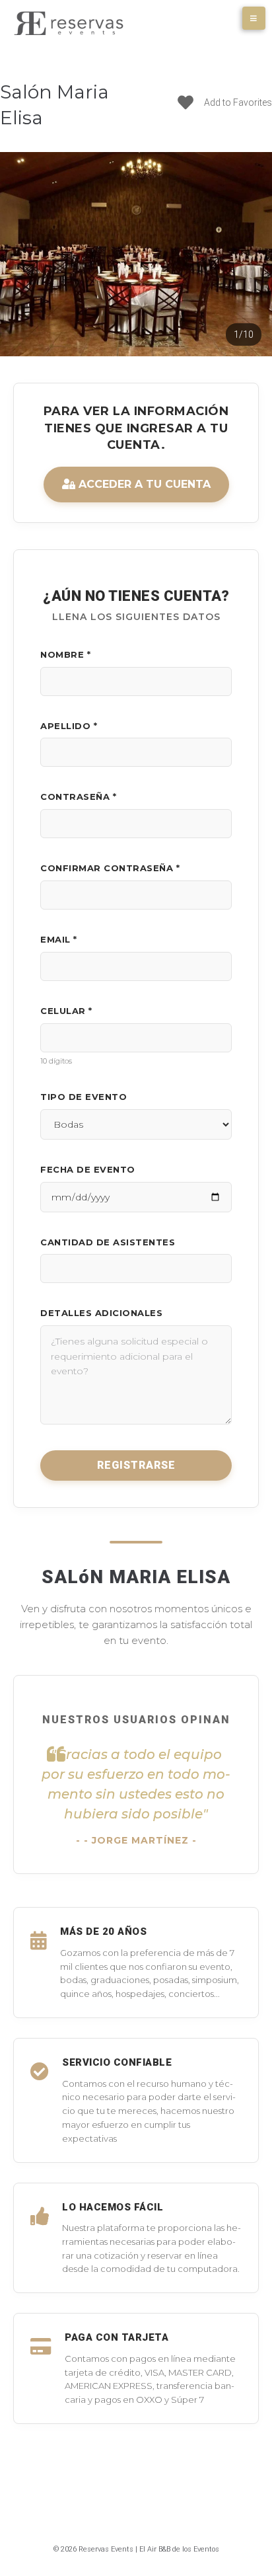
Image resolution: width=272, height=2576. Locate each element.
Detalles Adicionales (101, 1313)
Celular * (66, 1011)
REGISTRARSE (136, 1465)
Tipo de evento (84, 1097)
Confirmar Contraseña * (110, 868)
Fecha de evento (88, 1169)
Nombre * (65, 654)
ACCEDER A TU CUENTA (143, 484)
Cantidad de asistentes (108, 1242)
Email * (59, 939)
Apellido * (69, 726)
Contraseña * (78, 797)
